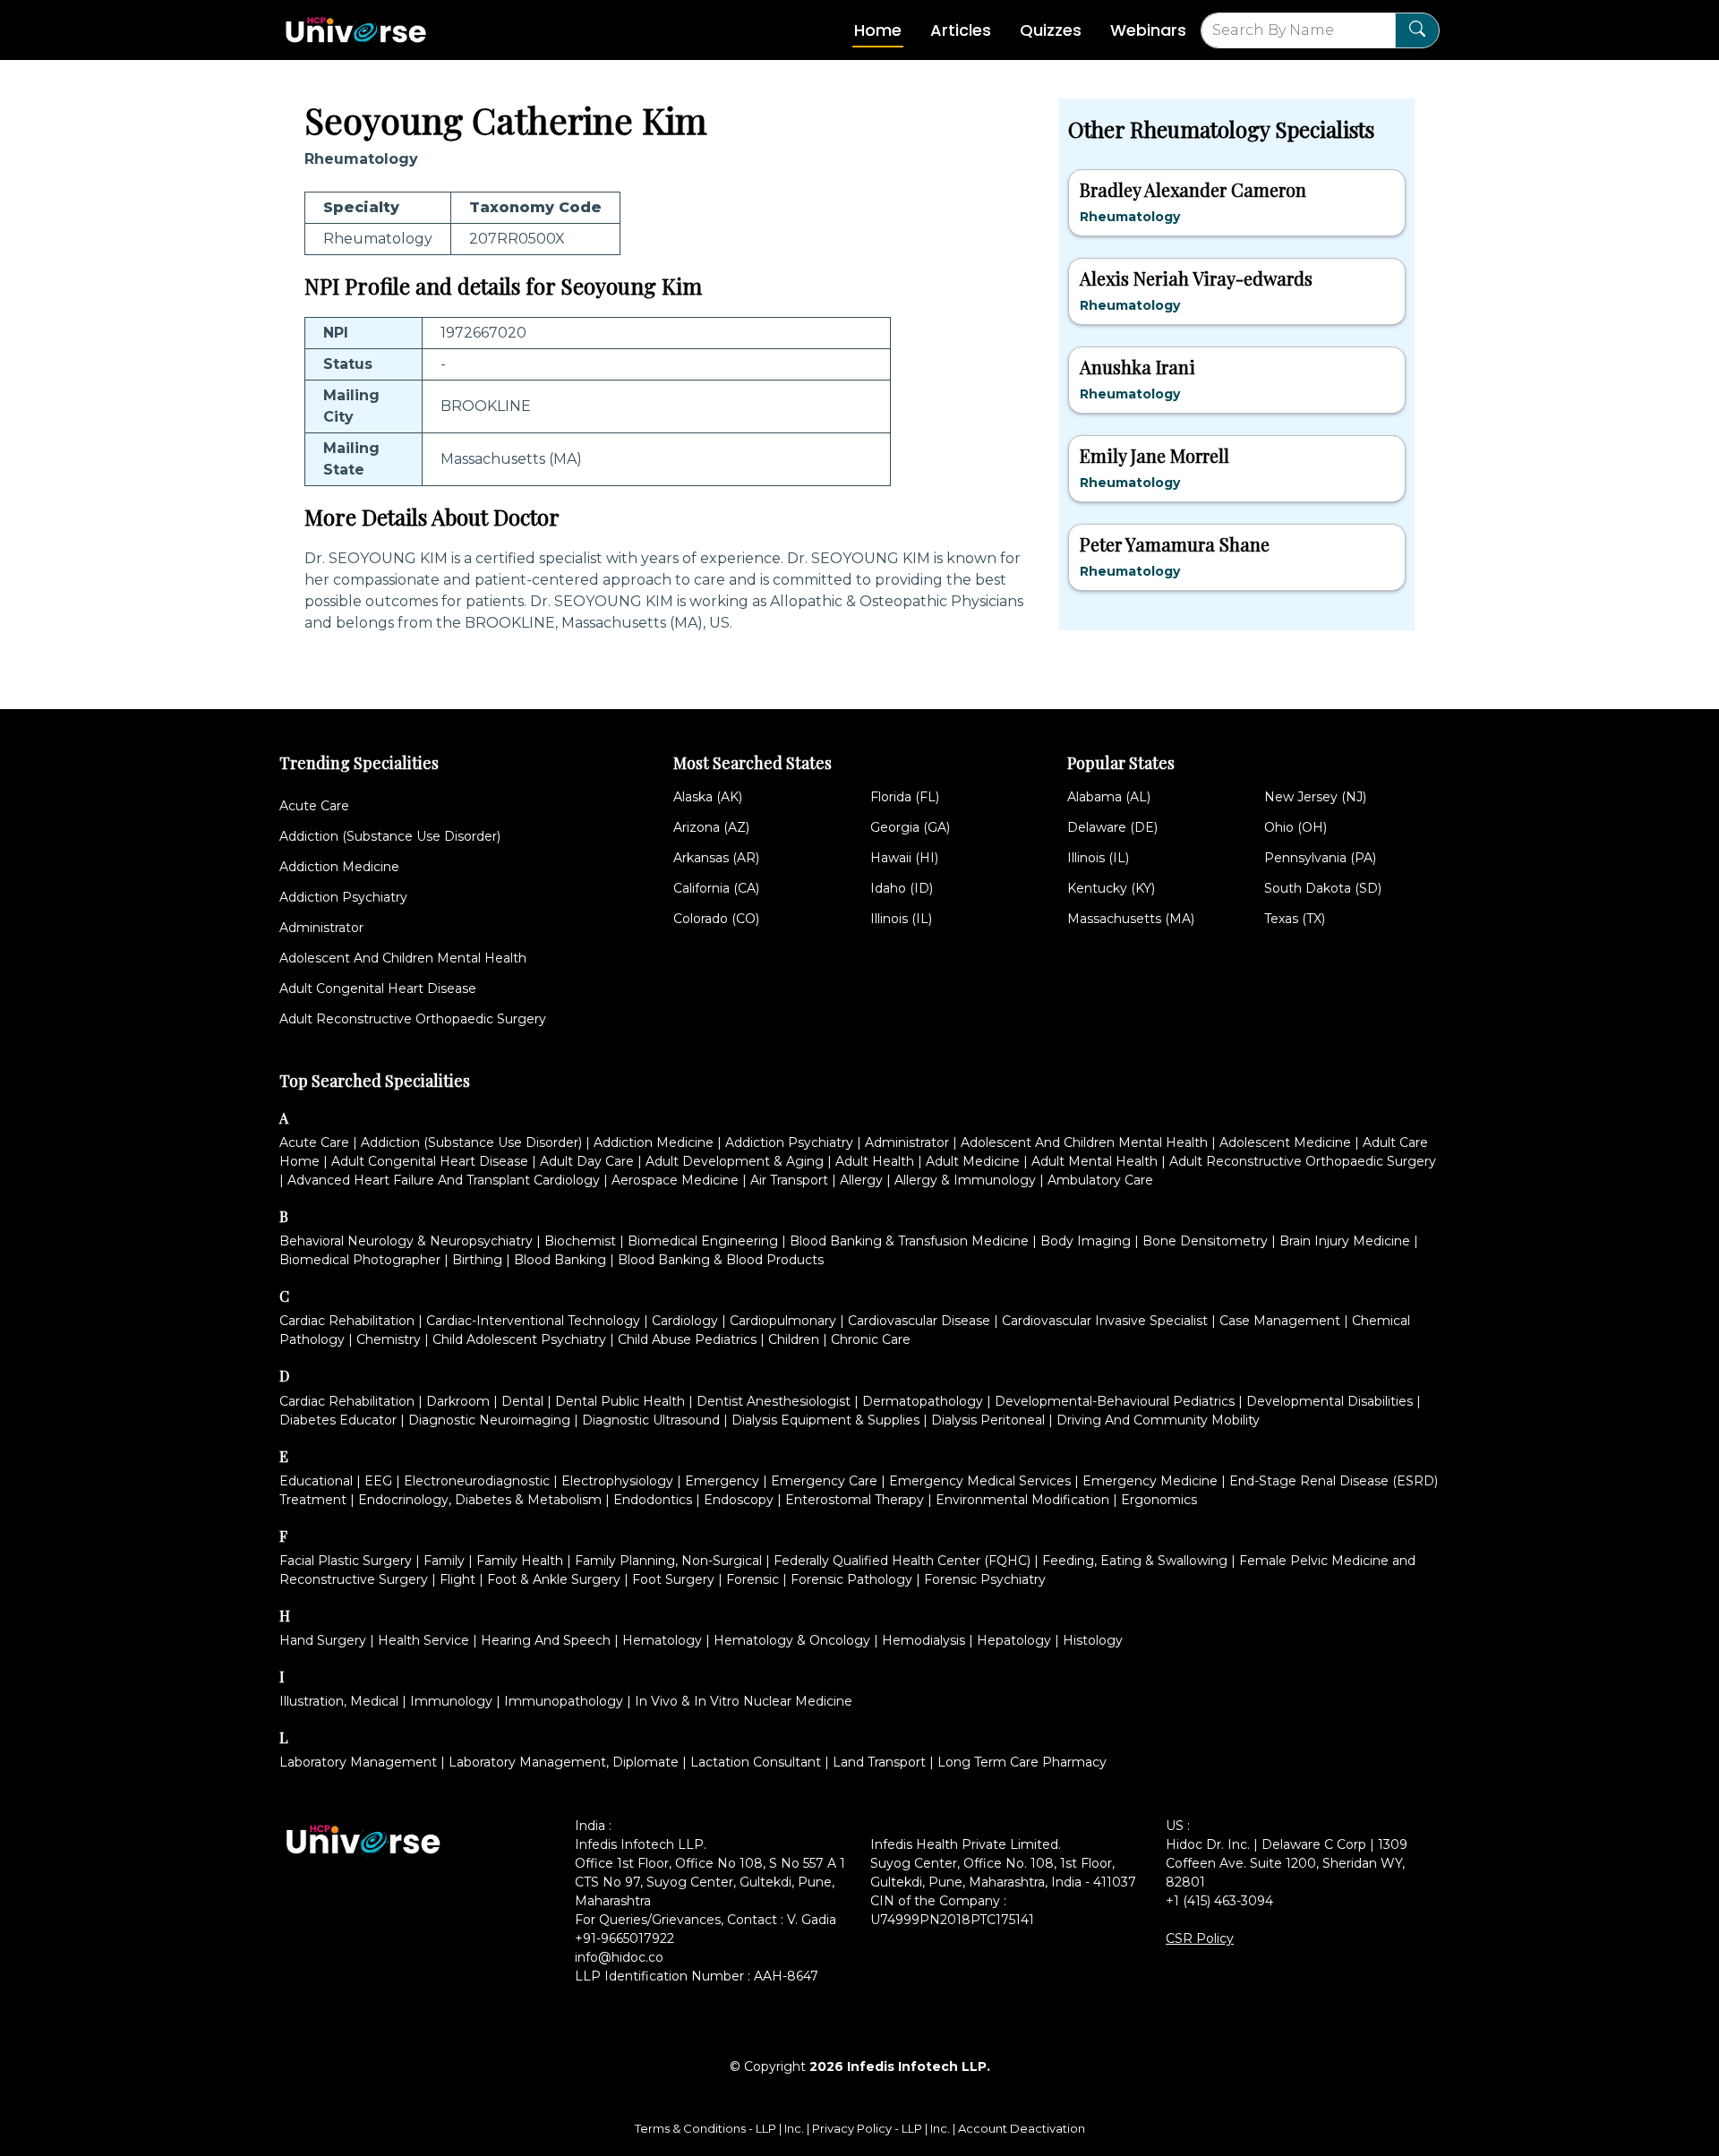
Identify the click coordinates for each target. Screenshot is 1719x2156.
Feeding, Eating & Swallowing (1135, 1561)
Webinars (1148, 30)
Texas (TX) (1295, 919)
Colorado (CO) (716, 919)
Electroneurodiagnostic (477, 1481)
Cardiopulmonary (783, 1321)
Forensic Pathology (851, 1579)
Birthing (477, 1260)
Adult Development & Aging (735, 1161)
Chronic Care (871, 1339)
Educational (316, 1481)
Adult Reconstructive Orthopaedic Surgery (413, 1019)
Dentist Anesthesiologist (774, 1401)
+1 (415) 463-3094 (1219, 1901)
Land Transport (879, 1762)
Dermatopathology (923, 1401)
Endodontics (653, 1500)
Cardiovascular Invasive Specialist (1105, 1321)
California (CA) (716, 888)
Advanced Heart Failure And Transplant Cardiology (444, 1180)
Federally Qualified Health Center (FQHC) (902, 1561)
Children (794, 1339)
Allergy (861, 1180)
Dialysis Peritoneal (988, 1420)
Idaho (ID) (902, 888)
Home (878, 30)
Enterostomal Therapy (855, 1500)
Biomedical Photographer (360, 1260)
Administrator (321, 928)
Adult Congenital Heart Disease (378, 988)
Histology (1093, 1640)
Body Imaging (1086, 1241)
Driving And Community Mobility (1158, 1420)
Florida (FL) (905, 797)
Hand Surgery (323, 1640)
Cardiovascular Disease (919, 1321)
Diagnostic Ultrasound (651, 1420)
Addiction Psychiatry (343, 897)
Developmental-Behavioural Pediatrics (1115, 1401)
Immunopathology (564, 1701)
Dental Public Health (620, 1401)
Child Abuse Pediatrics (687, 1339)
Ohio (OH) (1296, 827)
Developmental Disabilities (1330, 1401)
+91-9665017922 (624, 1938)
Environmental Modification (1022, 1500)
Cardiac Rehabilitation (347, 1321)
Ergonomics (1159, 1500)
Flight (458, 1579)
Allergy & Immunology (965, 1180)
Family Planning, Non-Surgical (668, 1561)
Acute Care (314, 806)
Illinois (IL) (901, 919)
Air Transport (789, 1180)
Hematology (662, 1640)
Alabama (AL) (1109, 797)
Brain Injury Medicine (1345, 1241)
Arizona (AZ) (711, 827)
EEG (378, 1481)
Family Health (520, 1561)
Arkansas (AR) (716, 858)
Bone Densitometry (1205, 1241)
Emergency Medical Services (980, 1481)
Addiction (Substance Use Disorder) (390, 836)
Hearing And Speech (546, 1640)
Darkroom (458, 1401)
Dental (522, 1401)
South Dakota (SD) (1323, 888)
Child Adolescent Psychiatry (519, 1339)
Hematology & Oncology (792, 1640)
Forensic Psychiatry (985, 1579)
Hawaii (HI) (904, 858)
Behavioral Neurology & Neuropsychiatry (406, 1241)
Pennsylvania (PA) (1320, 858)
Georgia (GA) (910, 827)
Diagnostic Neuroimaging (489, 1420)
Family (444, 1561)
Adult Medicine (973, 1161)
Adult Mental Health (1095, 1161)
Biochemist (580, 1241)
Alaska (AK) (708, 797)
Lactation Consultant (756, 1762)
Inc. (795, 2128)
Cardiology (685, 1321)
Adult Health (875, 1161)
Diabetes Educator (338, 1420)
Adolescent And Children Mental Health (403, 958)
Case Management (1280, 1321)
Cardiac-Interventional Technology (533, 1321)
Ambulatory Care (1100, 1180)
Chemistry (389, 1339)
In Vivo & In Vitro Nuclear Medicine (744, 1701)
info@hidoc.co (619, 1957)
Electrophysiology (617, 1481)
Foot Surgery (673, 1579)
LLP (766, 2128)
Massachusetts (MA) (1131, 919)
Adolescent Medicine (1285, 1142)
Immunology (451, 1701)
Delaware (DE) (1112, 827)
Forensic (753, 1579)
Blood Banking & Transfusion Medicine (909, 1241)
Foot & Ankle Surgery (554, 1579)
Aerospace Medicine (675, 1180)
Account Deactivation (1022, 2128)
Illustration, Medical (339, 1701)
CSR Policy (1200, 1938)
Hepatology (1014, 1640)
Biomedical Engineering (703, 1241)
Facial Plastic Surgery (346, 1561)
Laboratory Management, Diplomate (564, 1762)
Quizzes (1051, 30)
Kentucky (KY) (1111, 888)
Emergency (722, 1481)
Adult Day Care (587, 1161)
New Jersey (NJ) (1315, 797)
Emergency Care (824, 1481)
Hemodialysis (924, 1640)
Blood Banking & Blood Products (721, 1260)
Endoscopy (739, 1500)
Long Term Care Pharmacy (1022, 1762)
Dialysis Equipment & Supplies (825, 1420)
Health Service (423, 1640)
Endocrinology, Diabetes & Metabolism (480, 1500)
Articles (961, 30)
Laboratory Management (358, 1762)
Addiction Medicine (339, 867)
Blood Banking (560, 1260)
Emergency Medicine (1150, 1481)
